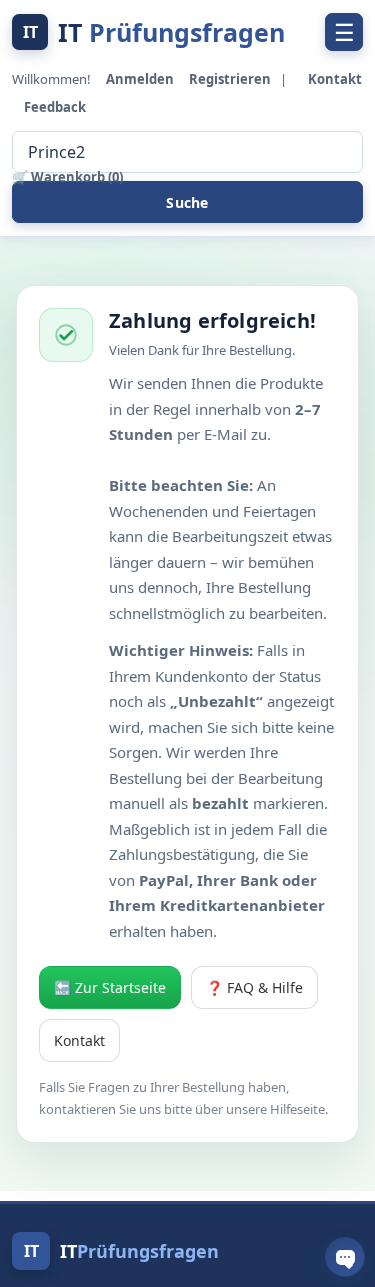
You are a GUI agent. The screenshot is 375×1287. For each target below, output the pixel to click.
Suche (187, 202)
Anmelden (141, 79)
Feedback (55, 107)
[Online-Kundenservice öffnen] (345, 1257)
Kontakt (335, 79)
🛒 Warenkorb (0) (67, 177)
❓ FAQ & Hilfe (254, 987)
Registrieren (231, 79)
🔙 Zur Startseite (110, 987)
